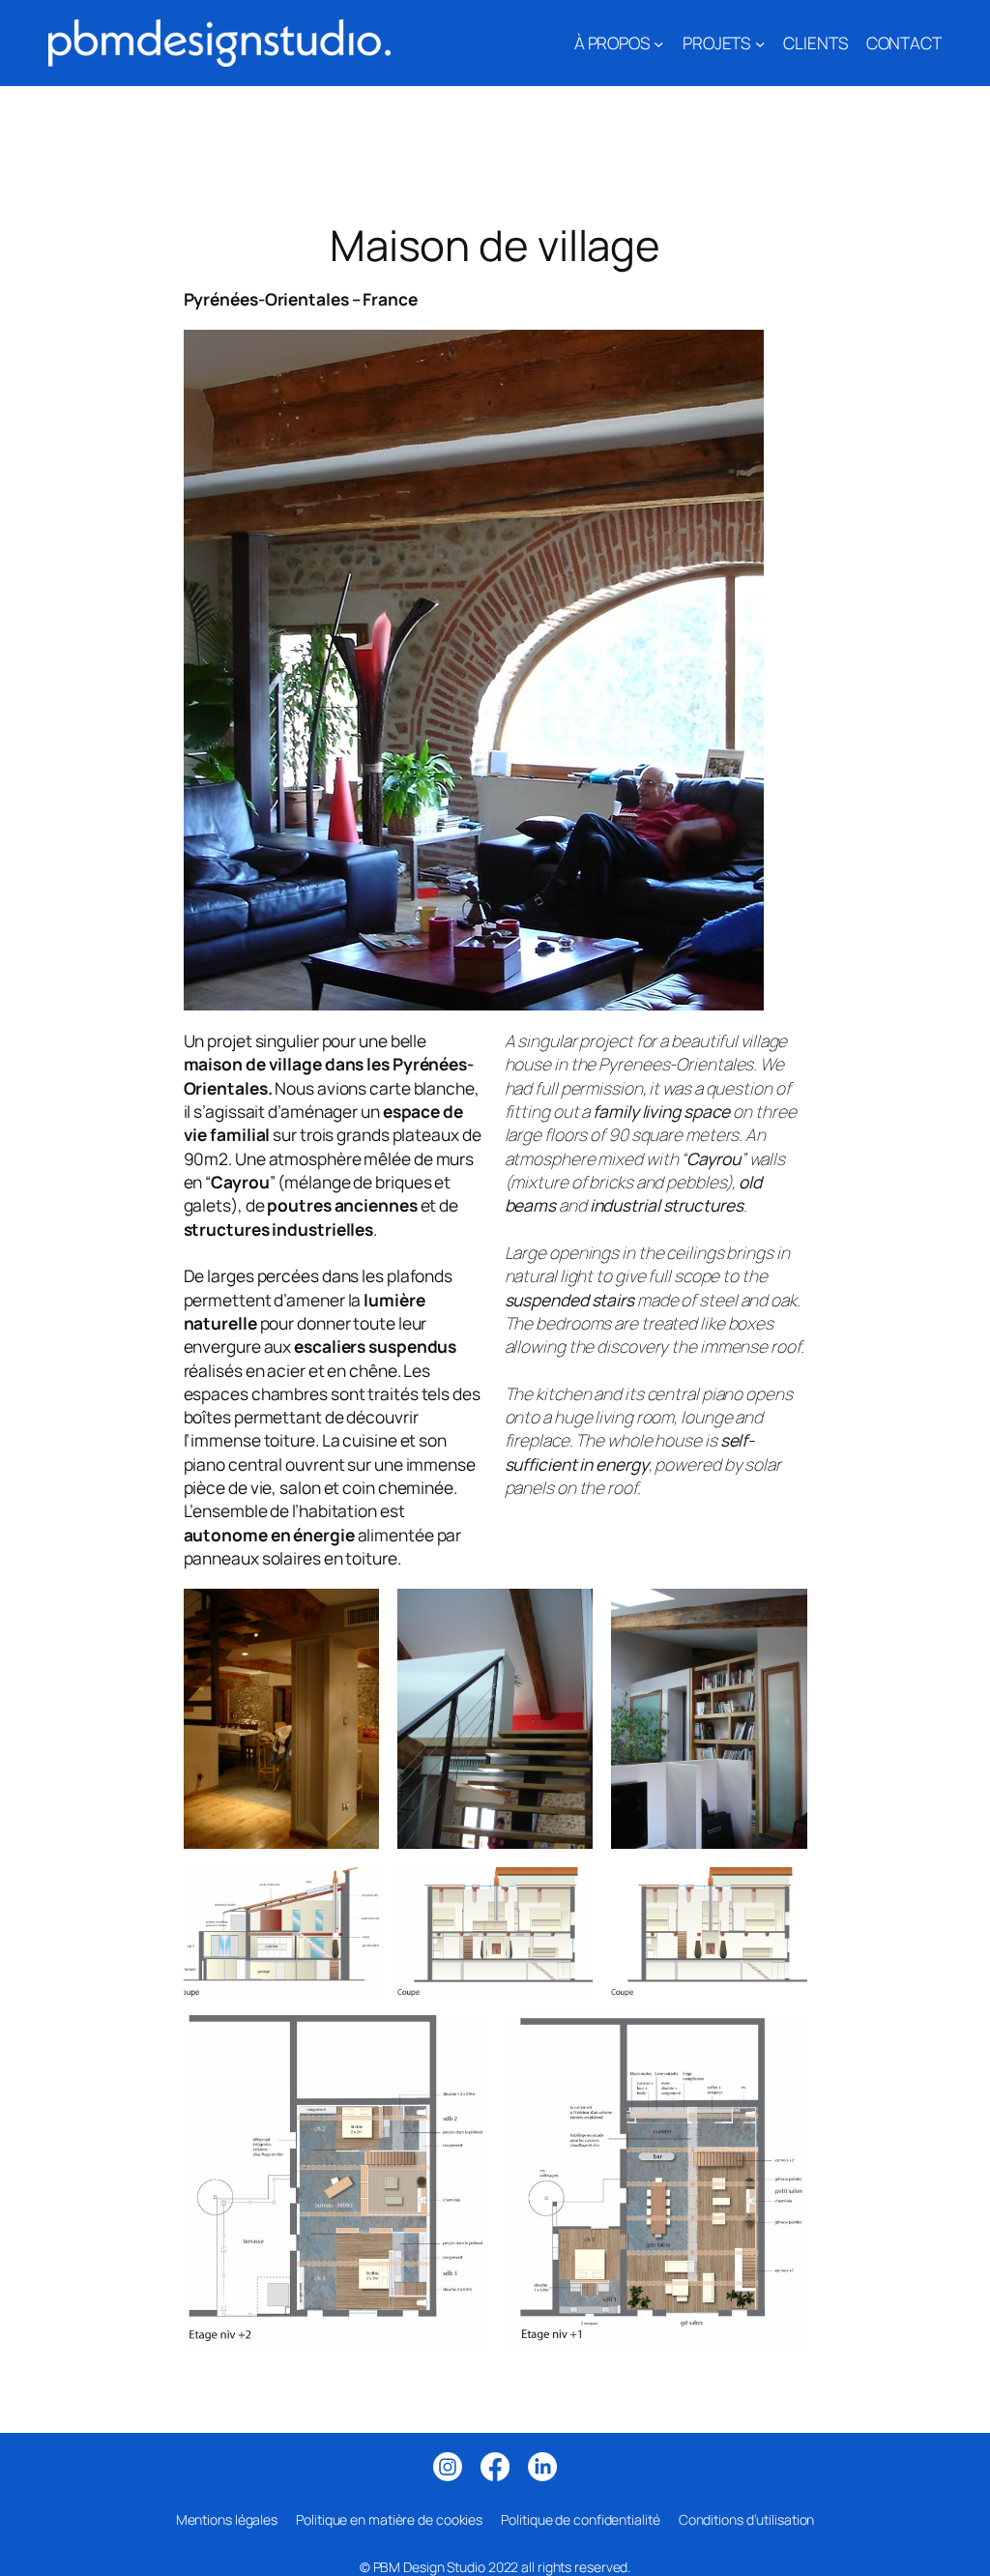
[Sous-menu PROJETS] (760, 43)
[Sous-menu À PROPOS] (658, 43)
